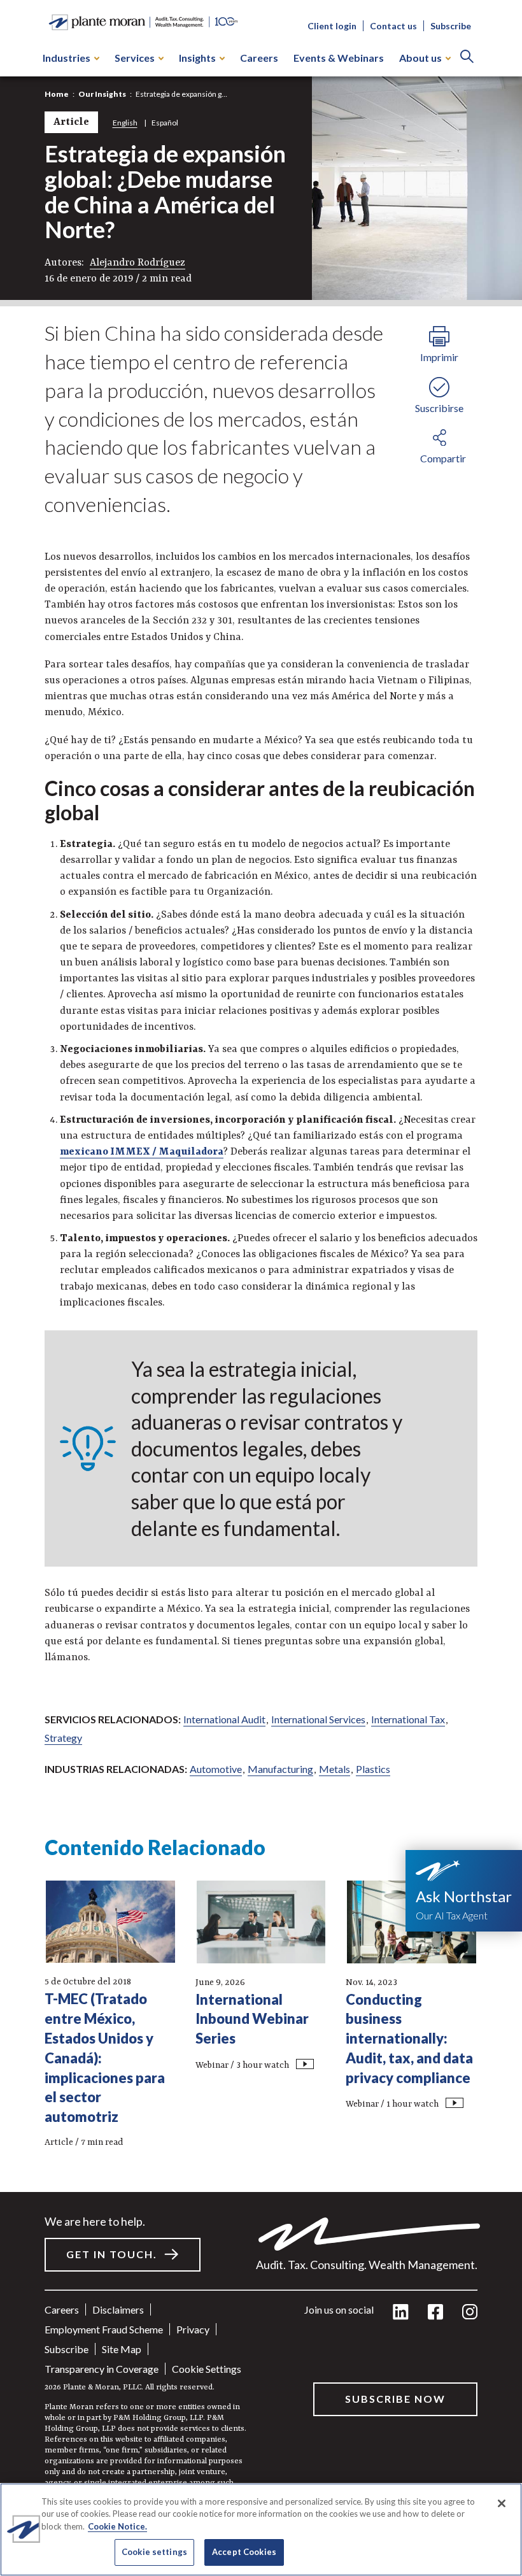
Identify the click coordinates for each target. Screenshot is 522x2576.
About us (420, 58)
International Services (318, 1719)
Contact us (393, 26)
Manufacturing (280, 1769)
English (125, 123)
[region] (261, 2530)
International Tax (408, 1719)
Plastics (373, 1769)
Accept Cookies (244, 2552)
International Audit (224, 1719)
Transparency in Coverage (102, 2369)
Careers (259, 58)
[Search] (467, 58)
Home (57, 94)
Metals (335, 1769)
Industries (67, 58)
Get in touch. (112, 2254)
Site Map (122, 2349)
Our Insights (102, 94)
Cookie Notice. (117, 2526)
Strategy (63, 1738)
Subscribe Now (395, 2399)
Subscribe (451, 26)
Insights (197, 58)
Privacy (193, 2329)
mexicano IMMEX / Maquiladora (142, 1152)
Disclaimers (118, 2309)
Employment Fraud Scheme (104, 2329)
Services (135, 58)
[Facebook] (435, 2313)
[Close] (502, 2503)
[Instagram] (470, 2313)
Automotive (216, 1769)
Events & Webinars (339, 58)
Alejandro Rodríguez (138, 263)
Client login (332, 26)
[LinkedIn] (401, 2313)
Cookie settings (207, 2369)
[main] (261, 1288)
